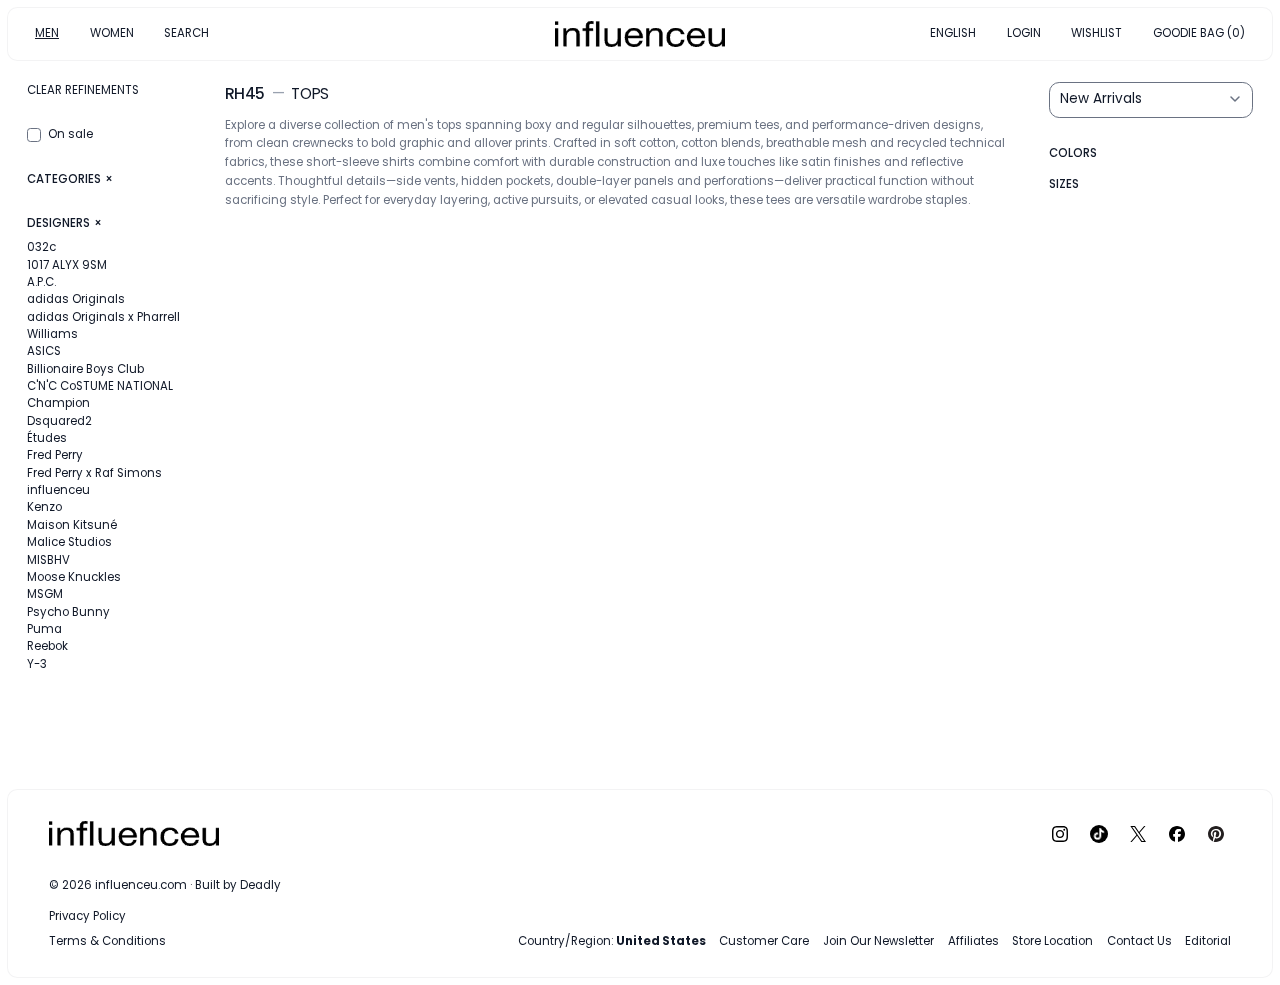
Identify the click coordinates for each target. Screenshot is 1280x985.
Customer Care (764, 941)
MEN (47, 33)
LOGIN (1024, 33)
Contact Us (1139, 941)
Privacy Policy (87, 917)
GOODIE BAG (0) (1199, 33)
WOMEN (112, 33)
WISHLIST (1096, 33)
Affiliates (973, 941)
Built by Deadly (238, 886)
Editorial (1208, 941)
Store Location (1052, 941)
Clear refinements (83, 90)
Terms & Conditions (107, 941)
